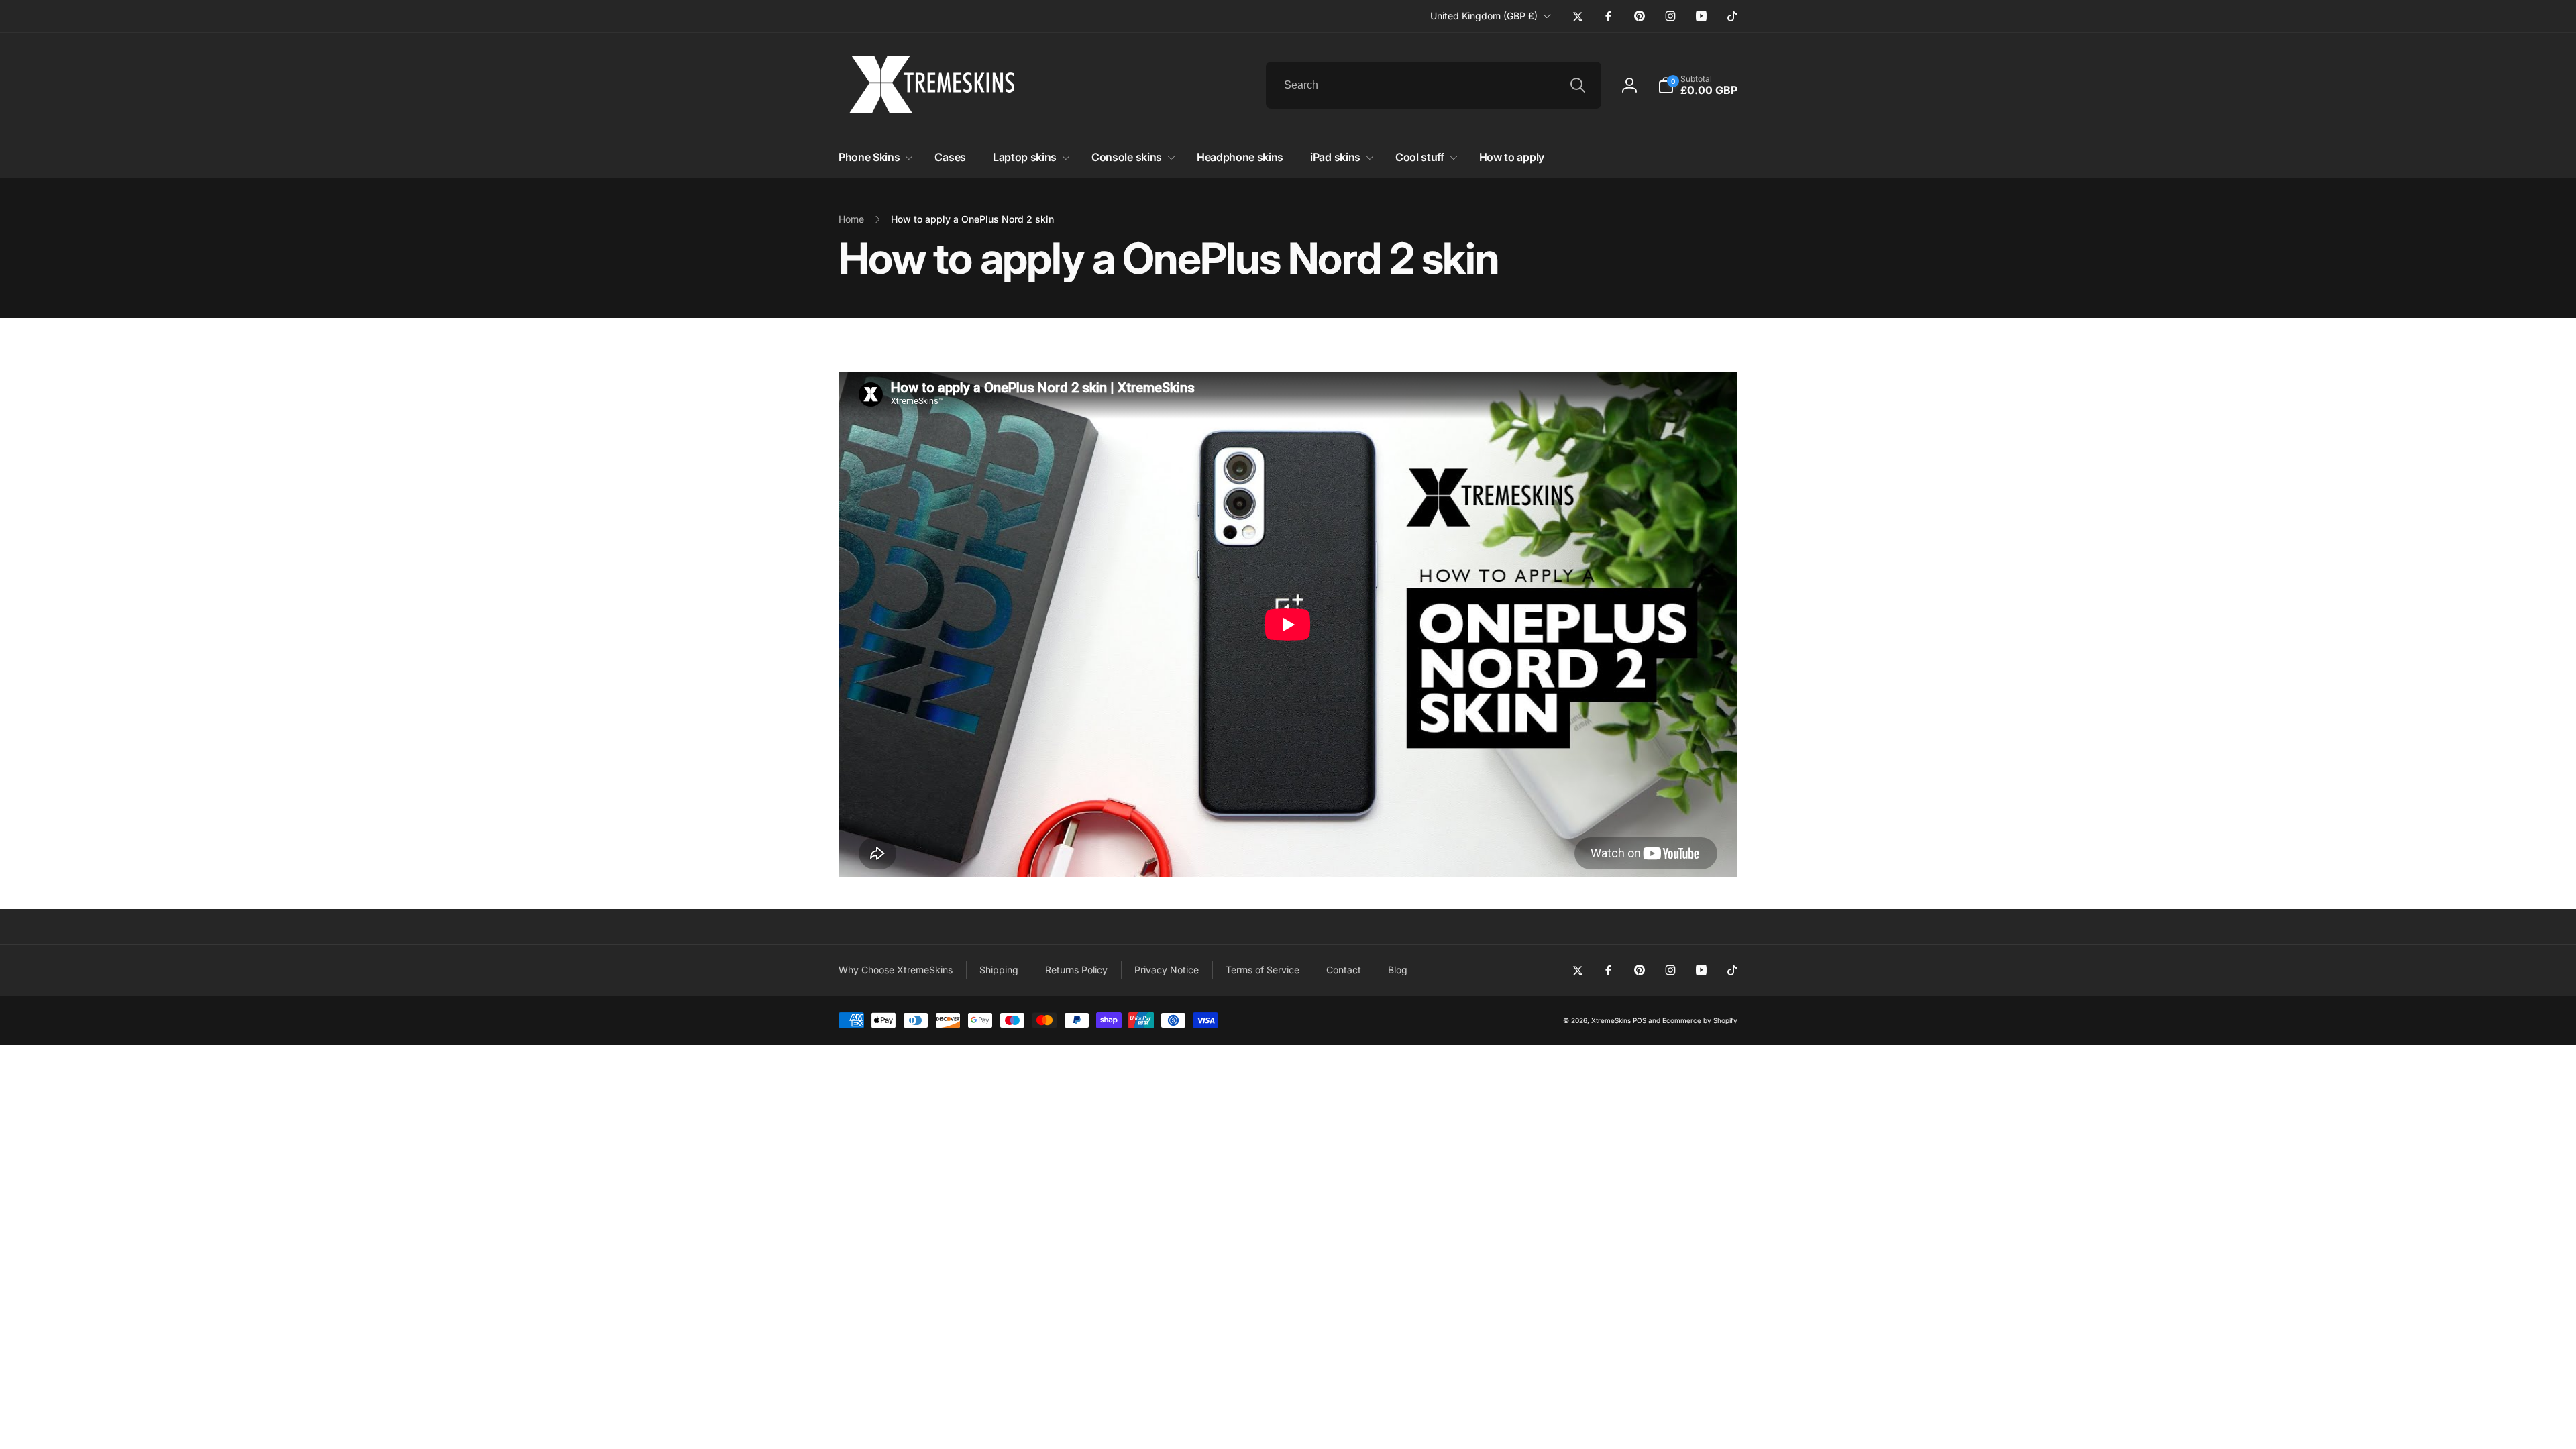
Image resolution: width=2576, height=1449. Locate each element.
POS (1640, 1020)
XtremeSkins (1611, 1020)
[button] (1698, 85)
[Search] (1578, 85)
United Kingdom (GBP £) (1484, 16)
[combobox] (1434, 85)
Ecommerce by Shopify (1700, 1020)
